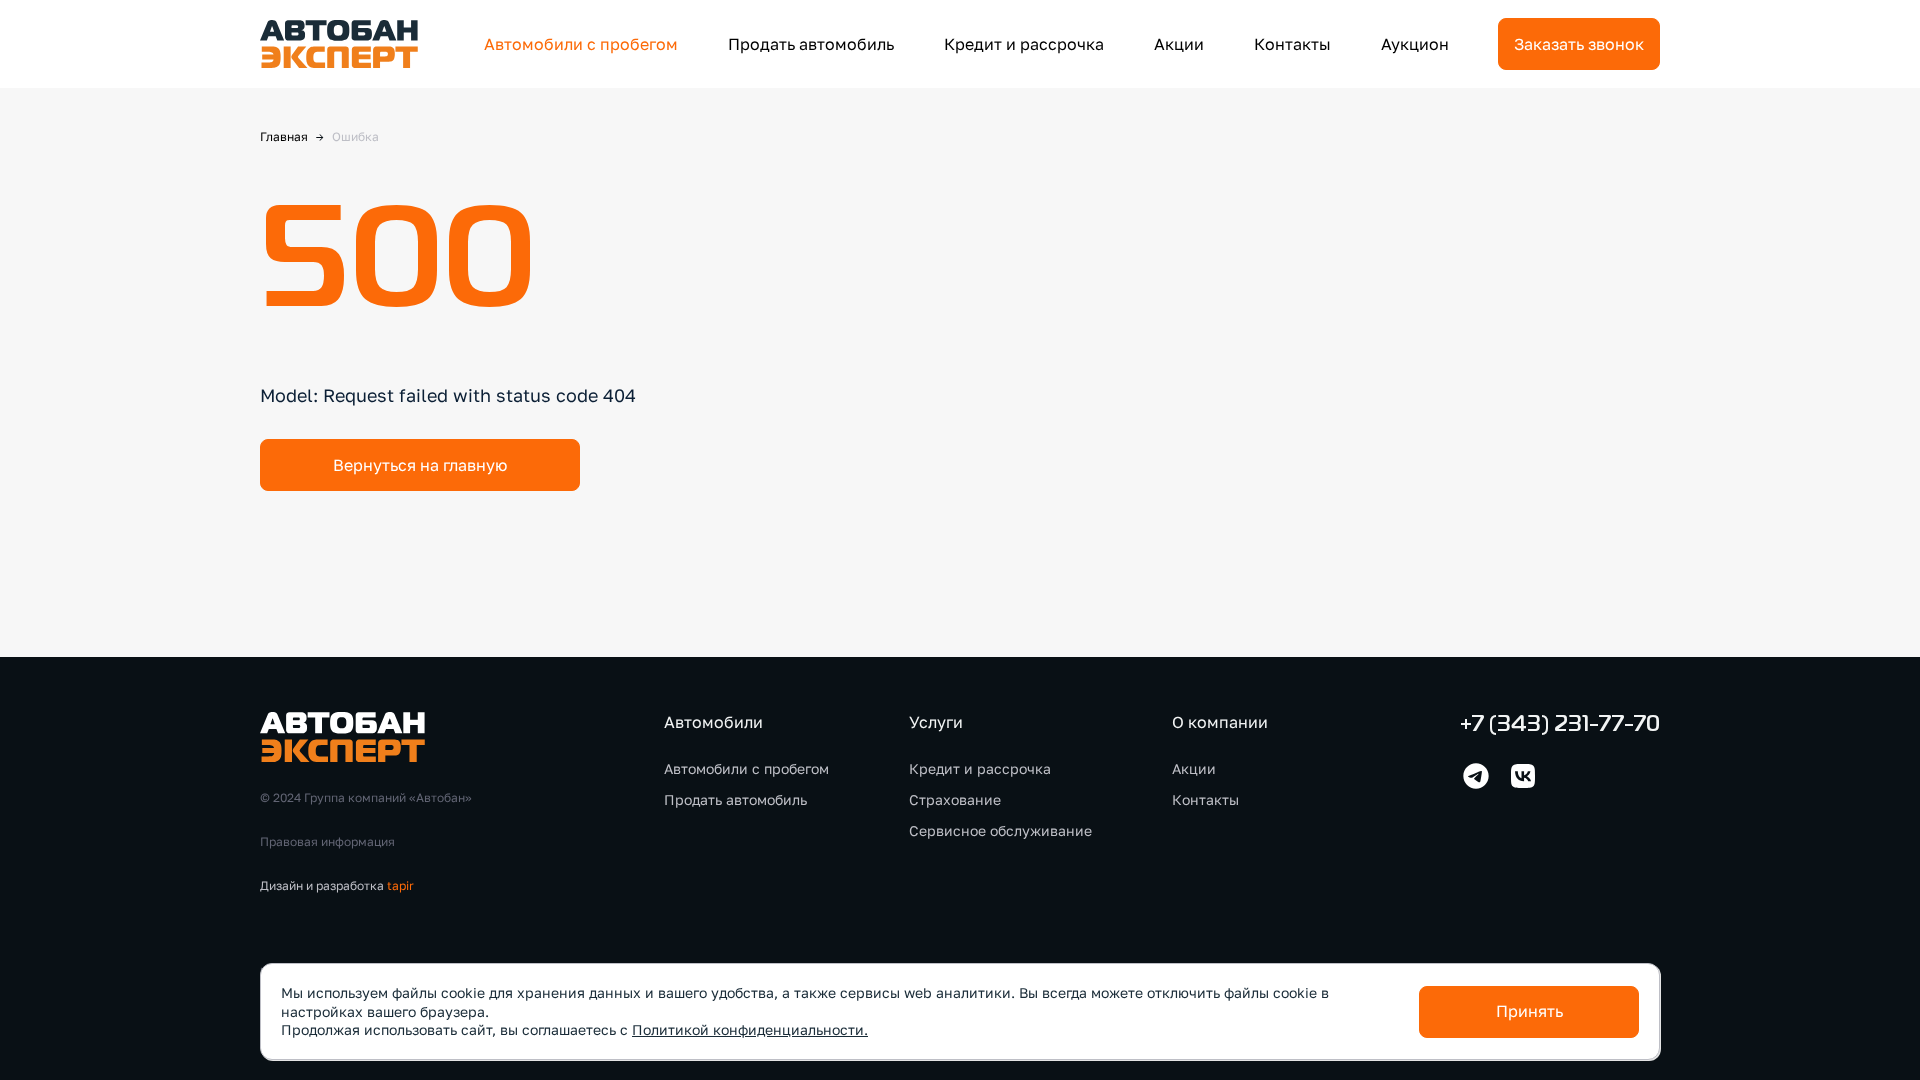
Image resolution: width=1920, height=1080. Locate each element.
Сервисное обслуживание (1000, 830)
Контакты (1292, 44)
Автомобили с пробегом (581, 44)
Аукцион (1415, 44)
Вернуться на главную (420, 465)
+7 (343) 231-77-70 (1560, 725)
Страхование (955, 799)
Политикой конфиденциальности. (750, 1029)
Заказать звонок (1579, 44)
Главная (284, 136)
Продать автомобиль (811, 44)
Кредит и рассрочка (1024, 44)
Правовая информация (327, 841)
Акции (1179, 44)
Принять (1529, 1011)
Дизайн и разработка (337, 885)
